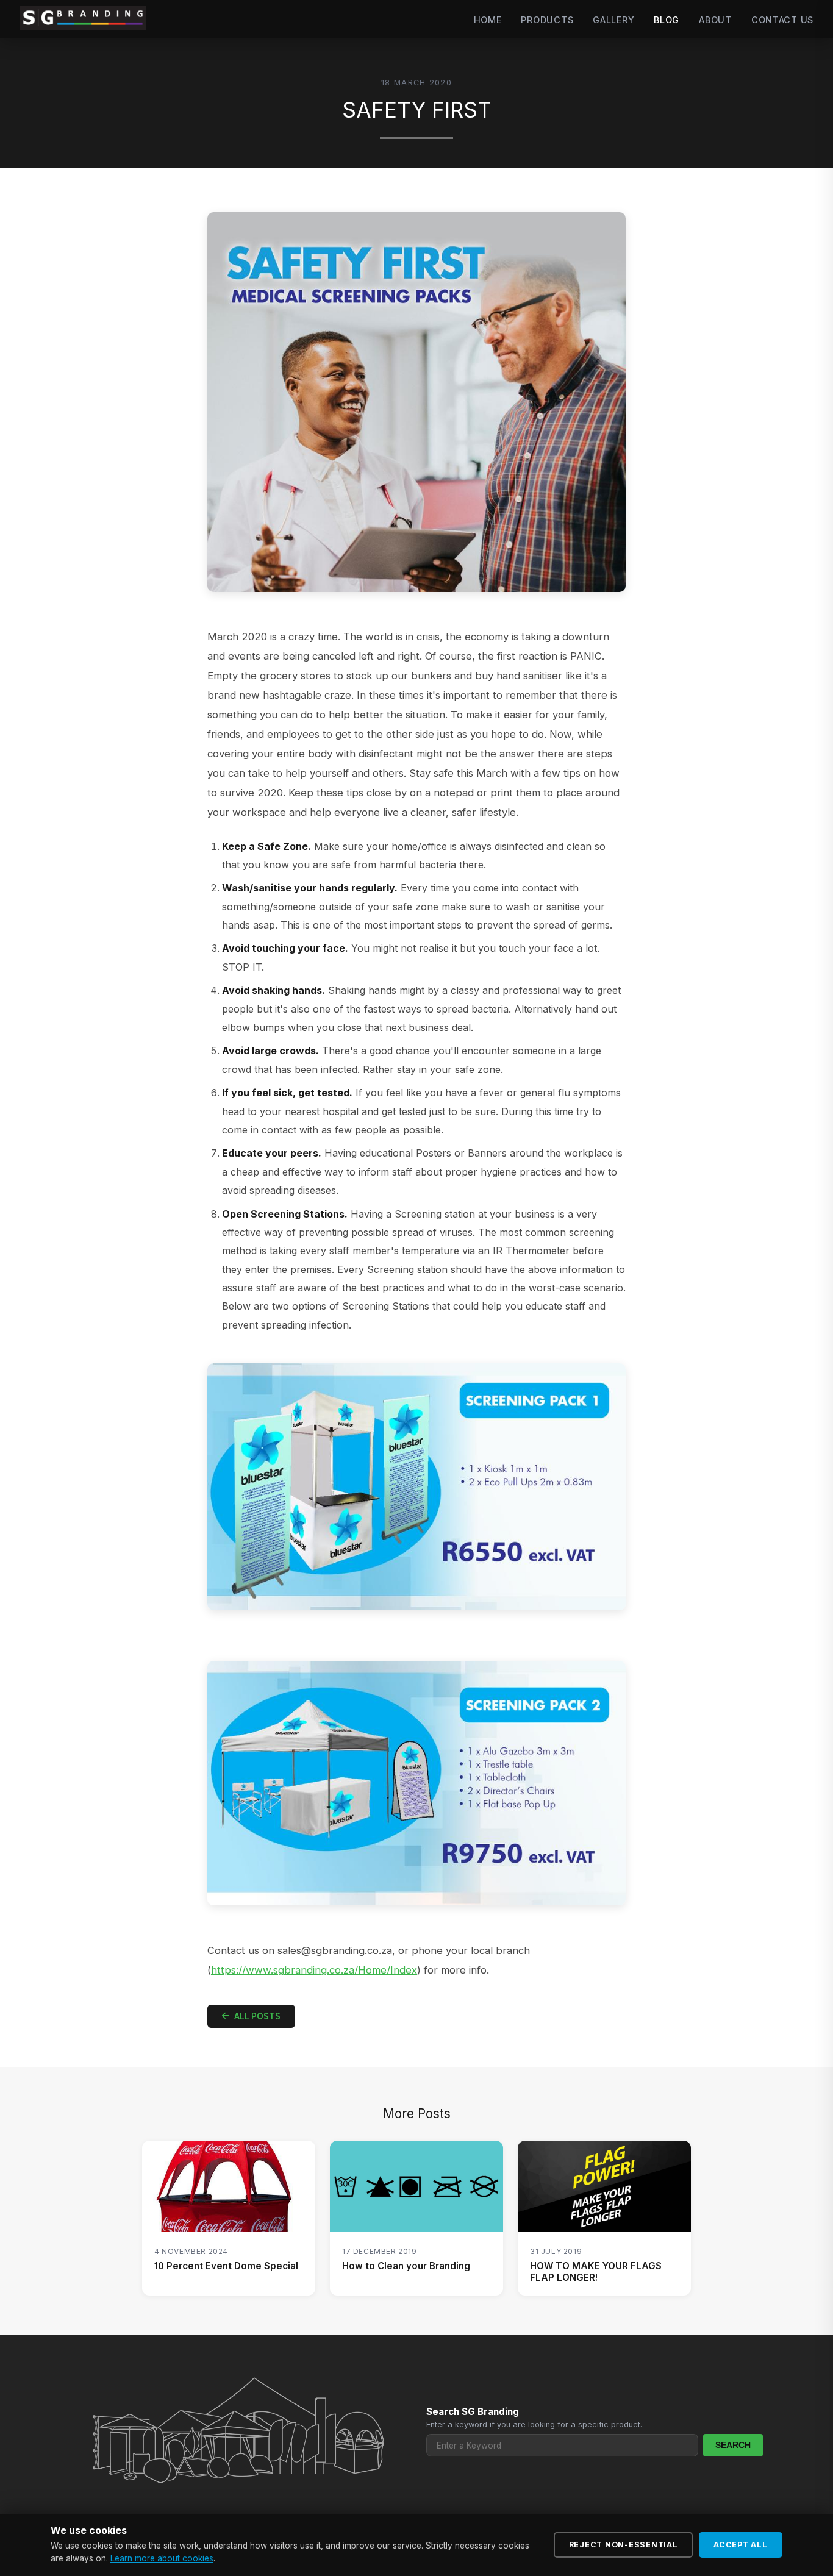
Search (733, 2445)
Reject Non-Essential (624, 2545)
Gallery (613, 20)
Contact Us (782, 20)
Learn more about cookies (162, 2558)
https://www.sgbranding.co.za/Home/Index (314, 1970)
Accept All (741, 2545)
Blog (667, 20)
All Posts (257, 2016)
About (715, 20)
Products (547, 20)
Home (488, 20)
